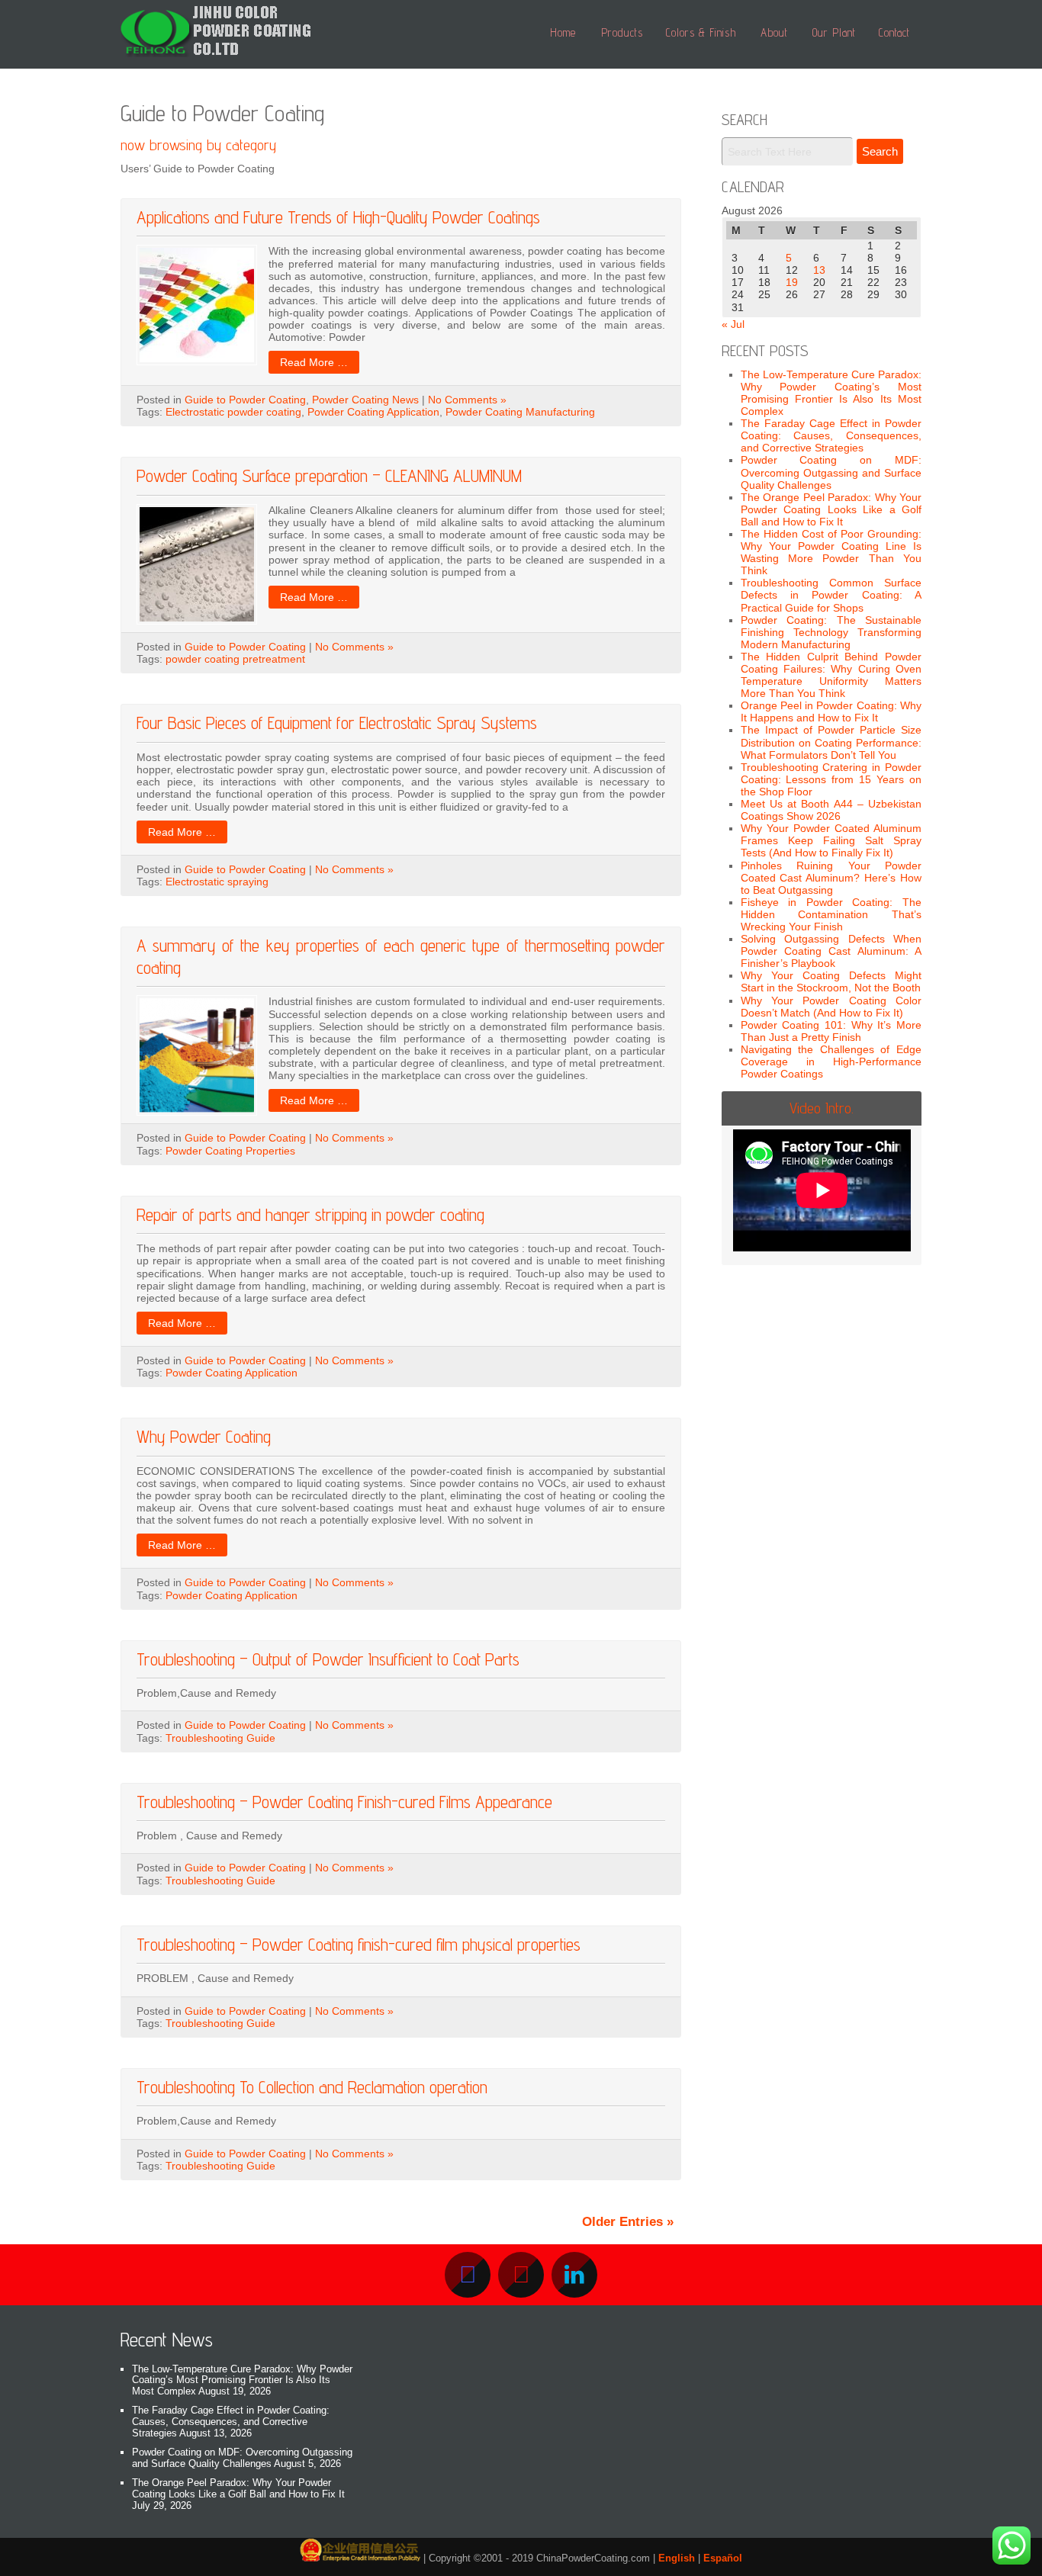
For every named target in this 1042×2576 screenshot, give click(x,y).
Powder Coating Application (373, 412)
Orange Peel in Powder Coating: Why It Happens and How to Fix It (831, 711)
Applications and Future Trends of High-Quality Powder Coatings (338, 217)
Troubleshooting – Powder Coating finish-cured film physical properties (359, 1944)
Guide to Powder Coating (245, 400)
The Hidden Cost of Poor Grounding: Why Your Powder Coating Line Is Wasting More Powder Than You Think (831, 552)
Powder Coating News (365, 400)
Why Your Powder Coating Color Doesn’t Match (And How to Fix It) (831, 1007)
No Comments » (467, 400)
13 (819, 270)
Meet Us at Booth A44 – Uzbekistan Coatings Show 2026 (831, 810)
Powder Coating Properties (230, 1151)
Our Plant (834, 32)
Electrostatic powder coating (233, 412)
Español (723, 2558)
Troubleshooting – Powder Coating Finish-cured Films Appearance (344, 1802)
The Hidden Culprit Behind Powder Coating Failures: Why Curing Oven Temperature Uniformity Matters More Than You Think (831, 675)
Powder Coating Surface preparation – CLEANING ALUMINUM (329, 475)
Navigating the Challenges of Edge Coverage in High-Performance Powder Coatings (831, 1062)
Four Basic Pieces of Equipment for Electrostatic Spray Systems (337, 723)
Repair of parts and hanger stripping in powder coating (310, 1214)
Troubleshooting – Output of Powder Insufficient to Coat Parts (328, 1659)
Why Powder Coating (204, 1436)
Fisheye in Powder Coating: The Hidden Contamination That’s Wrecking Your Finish (831, 914)
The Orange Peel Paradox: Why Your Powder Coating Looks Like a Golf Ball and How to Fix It (831, 509)
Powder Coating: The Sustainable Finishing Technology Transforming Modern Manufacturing (831, 632)
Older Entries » (628, 2222)
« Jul (733, 324)
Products (622, 32)
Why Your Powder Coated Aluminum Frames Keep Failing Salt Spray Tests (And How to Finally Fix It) (831, 840)
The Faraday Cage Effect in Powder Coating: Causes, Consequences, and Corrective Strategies (831, 435)
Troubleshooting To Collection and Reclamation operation (312, 2087)
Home (563, 32)
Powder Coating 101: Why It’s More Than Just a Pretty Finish (831, 1031)
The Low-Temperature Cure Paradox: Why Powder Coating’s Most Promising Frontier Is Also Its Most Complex (831, 393)
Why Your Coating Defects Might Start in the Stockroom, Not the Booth (831, 981)
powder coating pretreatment (235, 659)
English (677, 2558)
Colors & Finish (701, 32)
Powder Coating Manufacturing (520, 412)
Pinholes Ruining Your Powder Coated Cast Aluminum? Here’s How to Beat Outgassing (831, 878)
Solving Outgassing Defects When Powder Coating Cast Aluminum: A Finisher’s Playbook (831, 951)
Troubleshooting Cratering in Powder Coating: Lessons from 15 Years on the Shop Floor (831, 779)
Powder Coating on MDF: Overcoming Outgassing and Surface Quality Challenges (831, 472)
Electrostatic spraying (217, 882)
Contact (894, 32)
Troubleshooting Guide (220, 1738)
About (774, 32)
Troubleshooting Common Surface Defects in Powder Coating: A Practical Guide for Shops (831, 595)
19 (792, 282)
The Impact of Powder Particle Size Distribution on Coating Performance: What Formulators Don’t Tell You (831, 742)
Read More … (314, 362)
